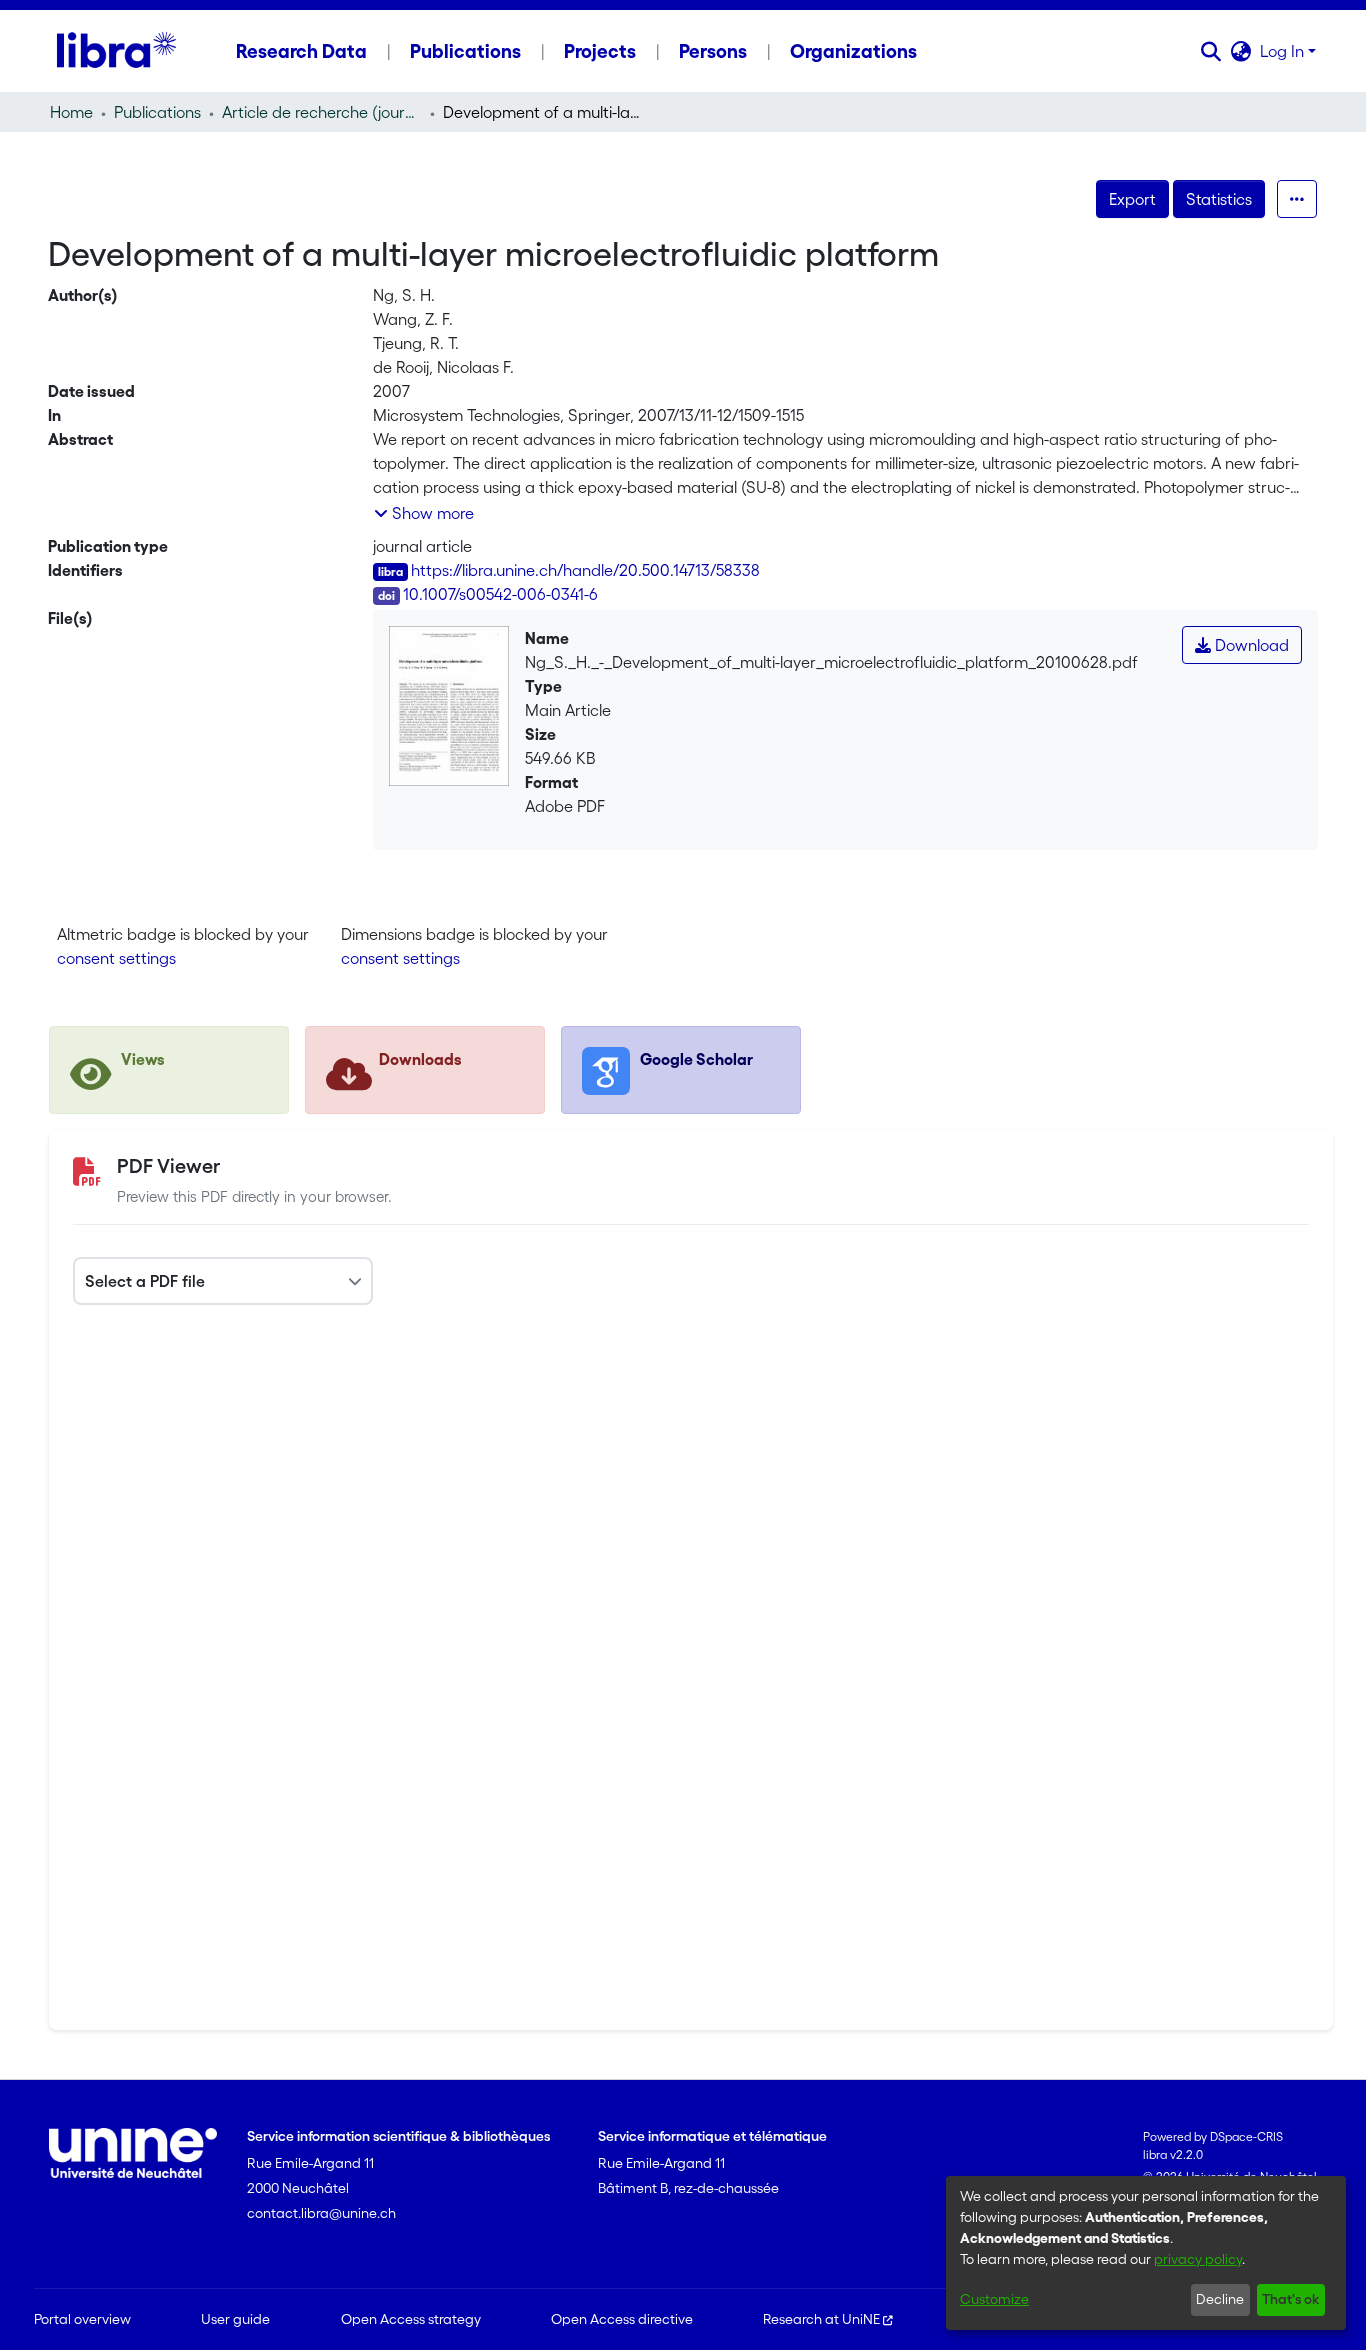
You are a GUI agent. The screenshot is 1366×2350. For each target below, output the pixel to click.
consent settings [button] (116, 958)
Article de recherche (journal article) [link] (322, 112)
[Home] (116, 51)
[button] (1211, 51)
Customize (994, 2299)
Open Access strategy (411, 2319)
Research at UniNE (821, 2319)
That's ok (1290, 2299)
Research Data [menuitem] (301, 51)
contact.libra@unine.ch (321, 2213)
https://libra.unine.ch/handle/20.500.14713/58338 (585, 570)
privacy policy (1198, 2259)
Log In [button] (1284, 51)
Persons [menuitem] (713, 51)
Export (1132, 199)
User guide (235, 2319)
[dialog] (1146, 2253)
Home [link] (71, 112)
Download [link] (1250, 645)
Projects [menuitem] (600, 51)
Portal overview (82, 2319)
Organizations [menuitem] (853, 51)
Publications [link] (157, 112)
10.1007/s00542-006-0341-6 (500, 594)
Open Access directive (622, 2319)
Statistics (1219, 199)
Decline (1220, 2299)
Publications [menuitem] (465, 51)
